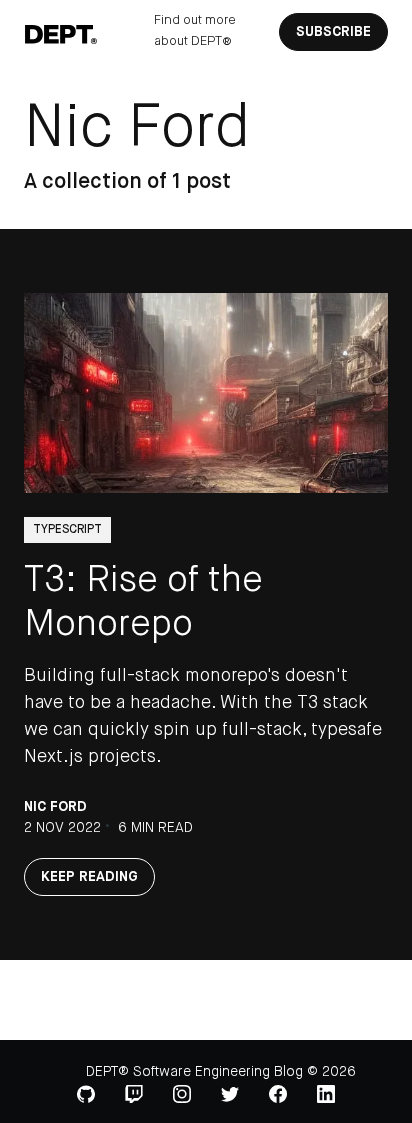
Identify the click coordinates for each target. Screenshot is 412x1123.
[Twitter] (230, 1095)
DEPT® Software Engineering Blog (194, 1072)
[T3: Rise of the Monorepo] (206, 393)
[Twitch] (134, 1094)
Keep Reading (89, 877)
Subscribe (333, 32)
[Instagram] (182, 1094)
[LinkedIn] (326, 1094)
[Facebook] (278, 1094)
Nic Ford (55, 807)
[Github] (86, 1094)
